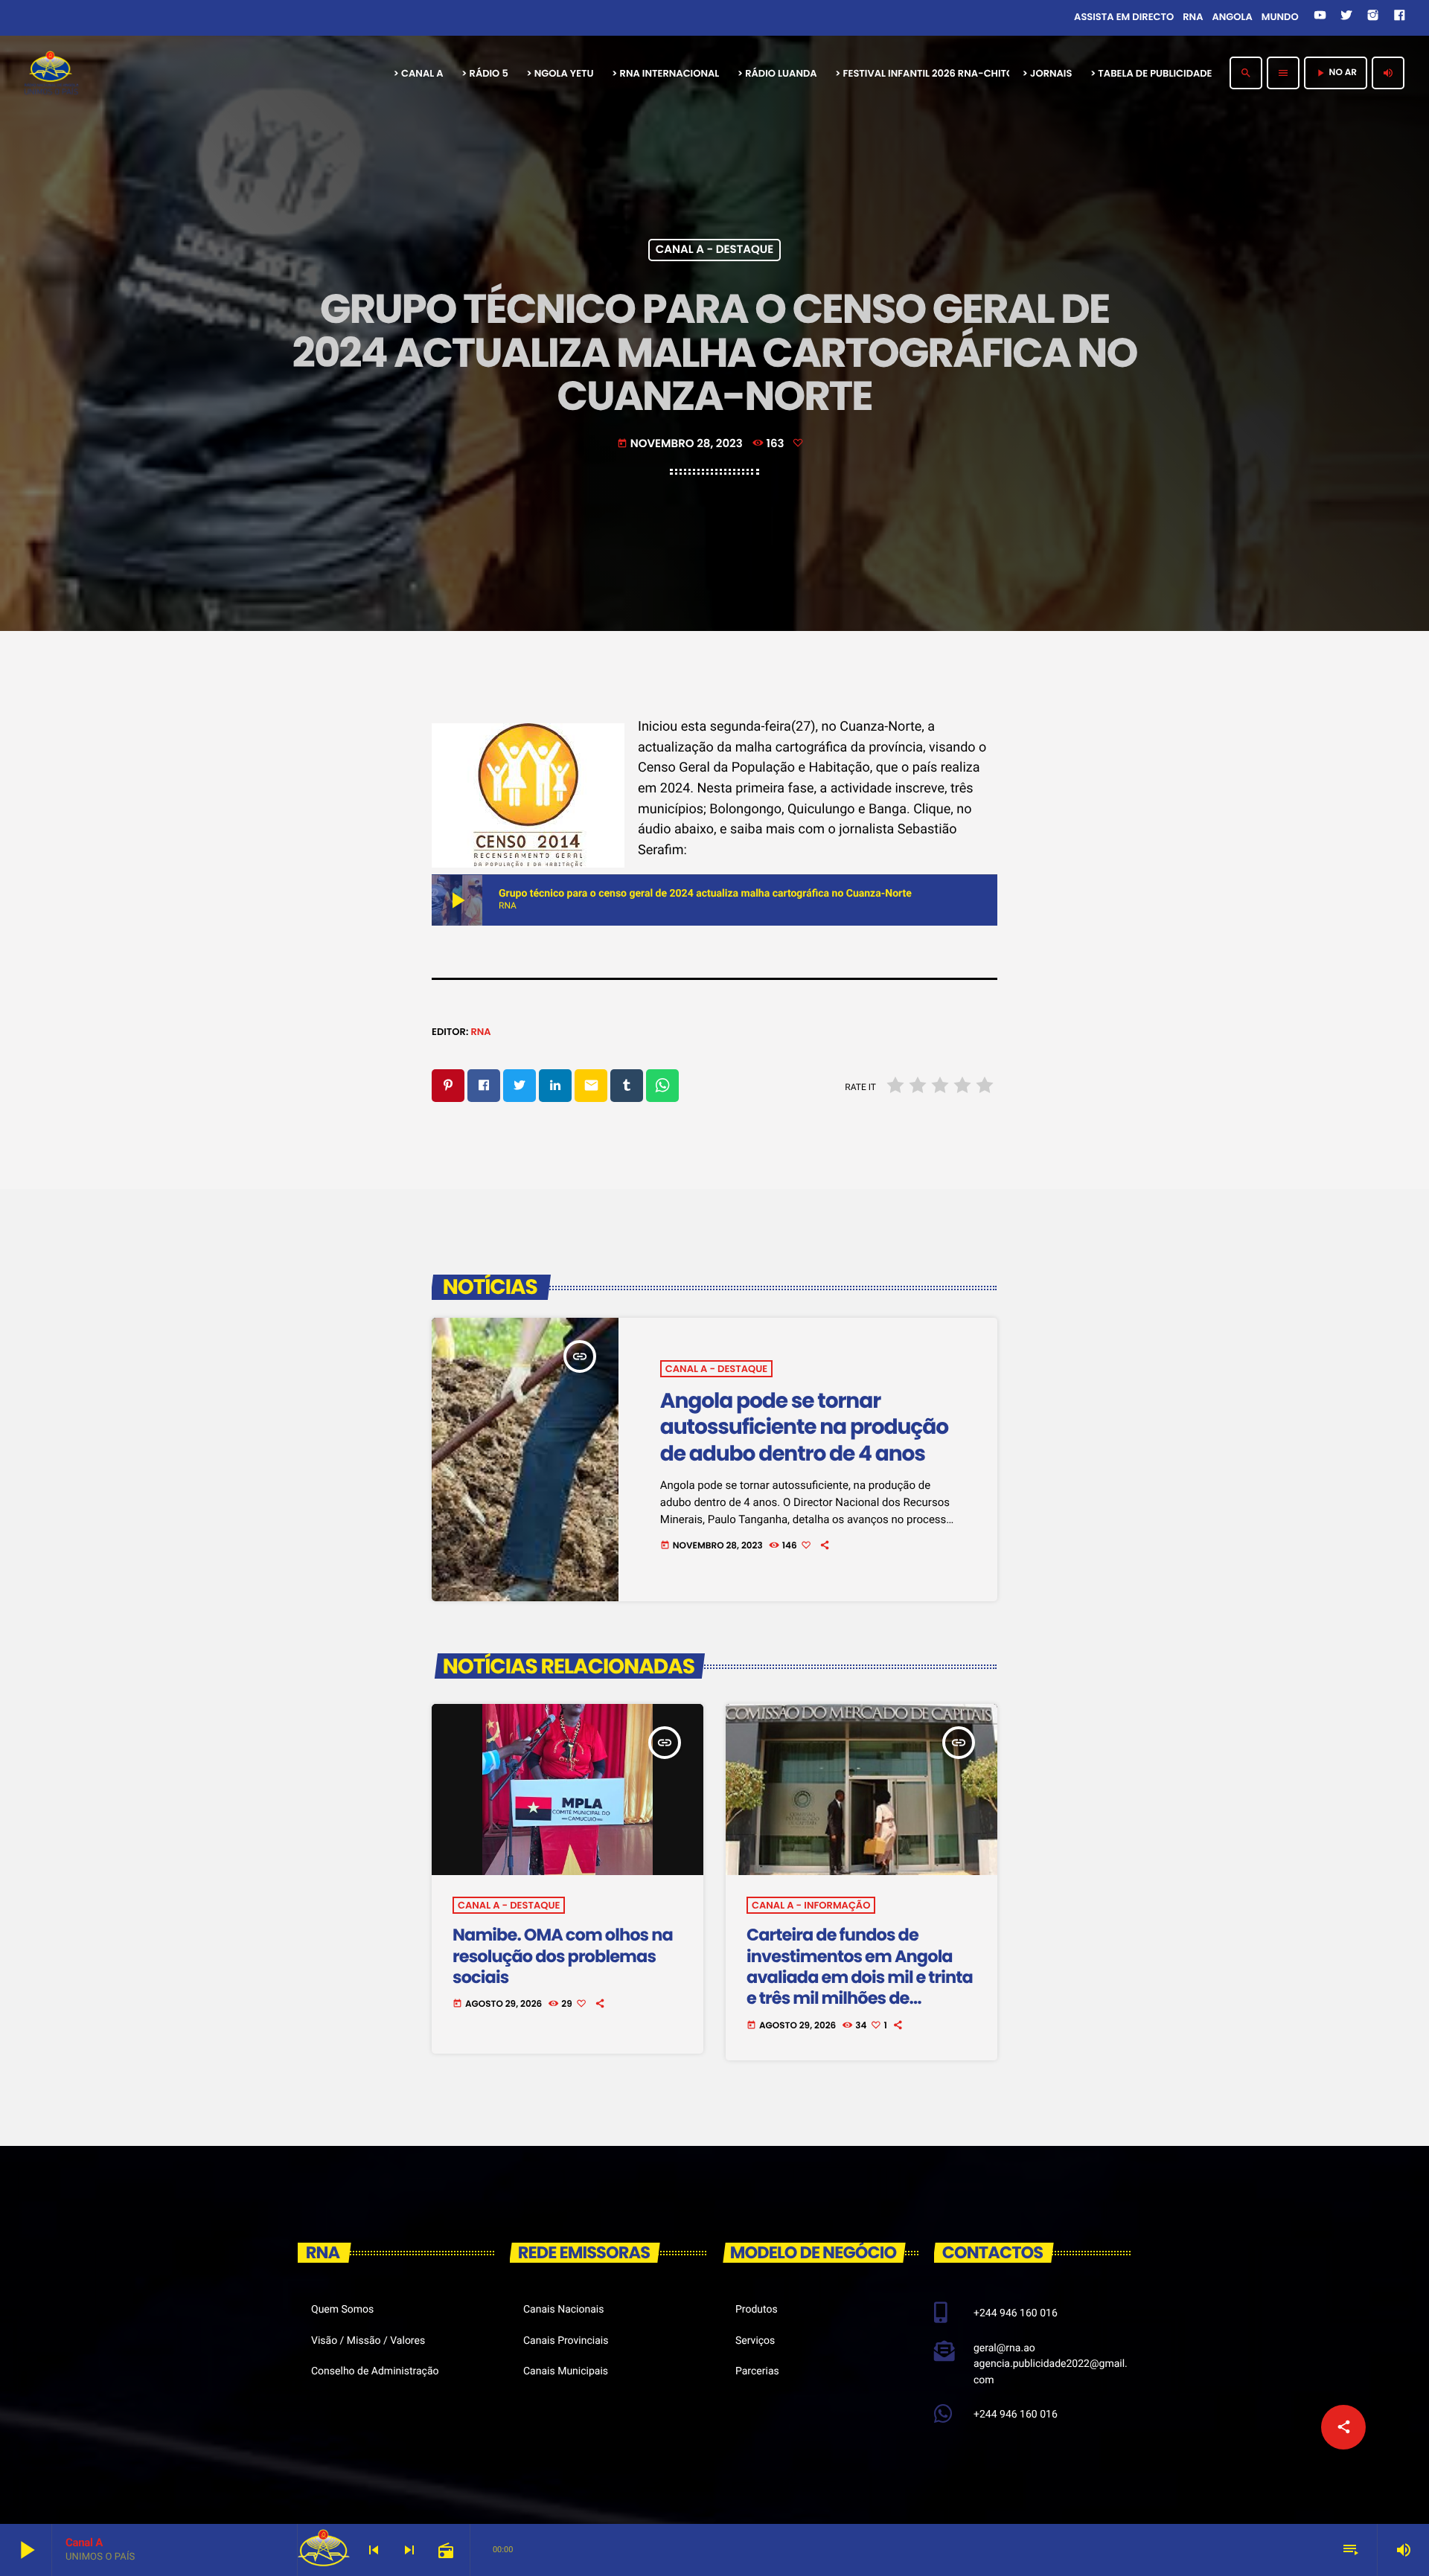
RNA (480, 1032)
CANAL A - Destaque (715, 250)
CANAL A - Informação (811, 1905)
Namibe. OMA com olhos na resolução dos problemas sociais (563, 1956)
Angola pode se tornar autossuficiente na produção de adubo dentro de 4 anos (804, 1427)
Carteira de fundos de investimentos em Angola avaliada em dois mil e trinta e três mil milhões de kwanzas (860, 1977)
